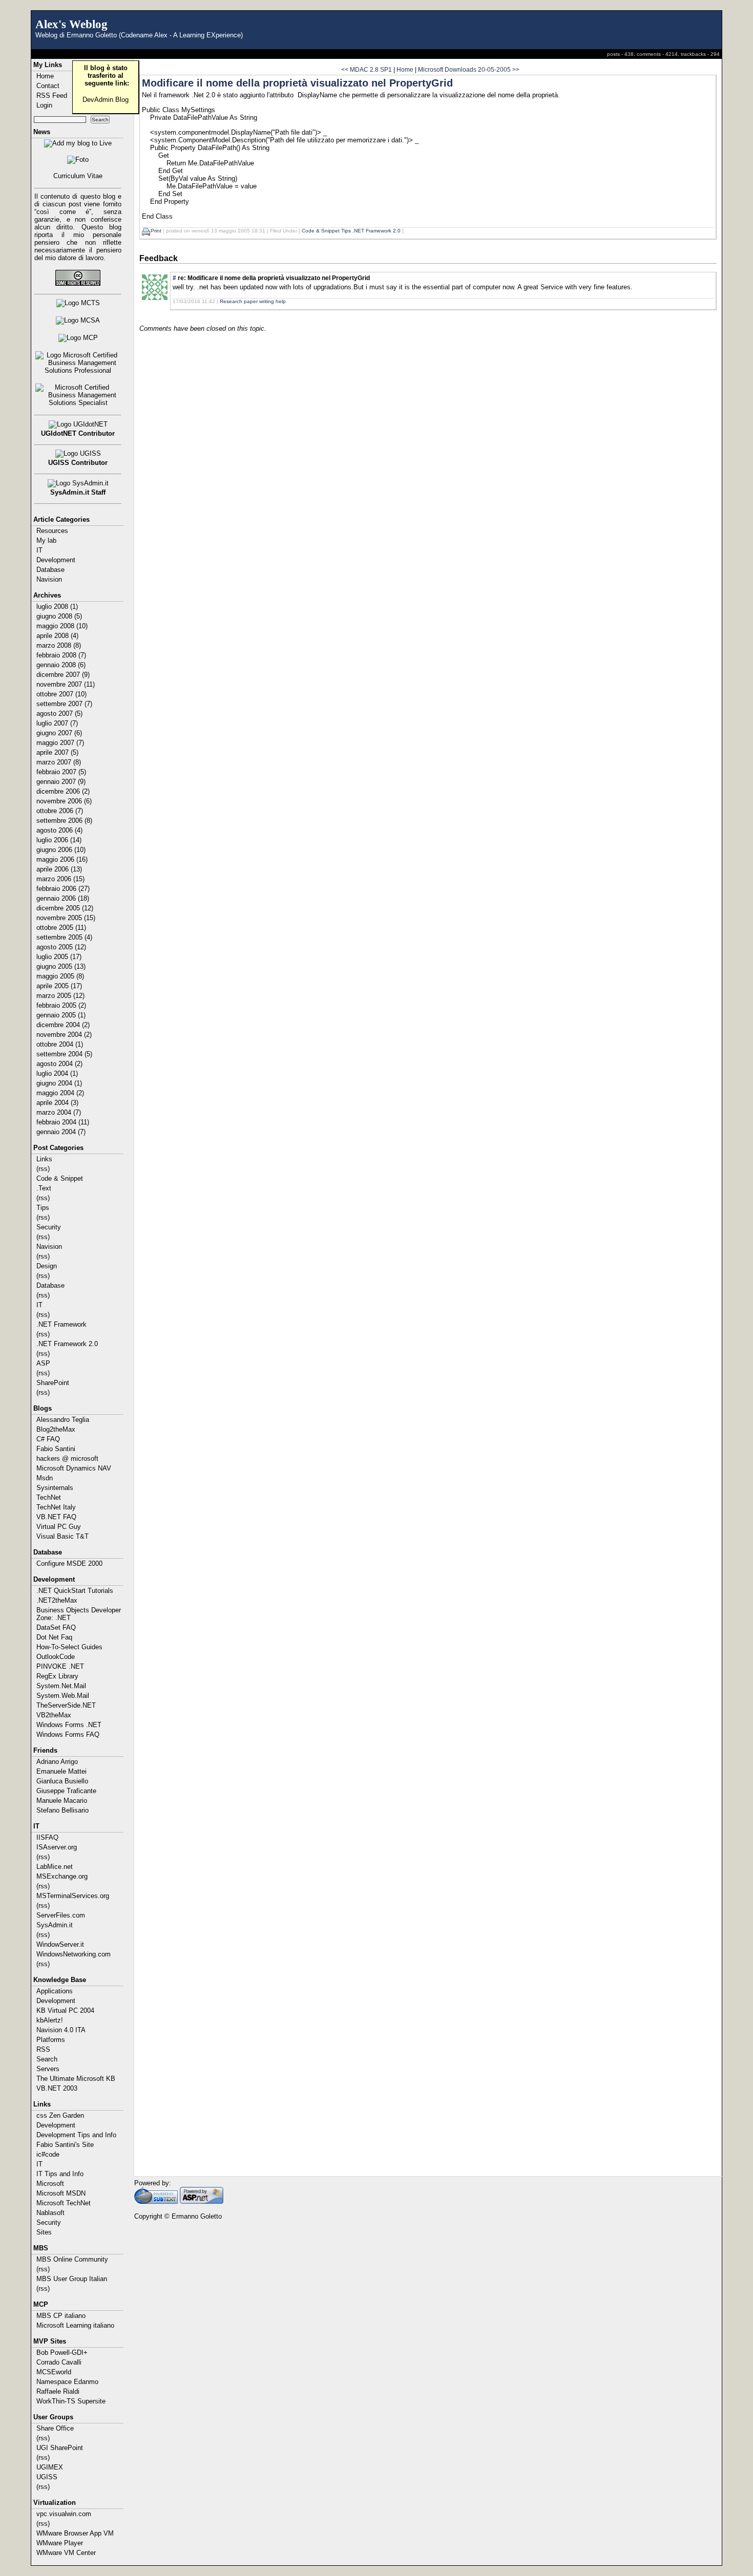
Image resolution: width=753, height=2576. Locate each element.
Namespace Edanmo (67, 2382)
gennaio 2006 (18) (63, 898)
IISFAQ (47, 1837)
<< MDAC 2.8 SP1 (367, 69)
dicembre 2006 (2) (63, 791)
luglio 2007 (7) (57, 723)
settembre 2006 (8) (64, 821)
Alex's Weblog (71, 24)
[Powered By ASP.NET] (202, 2201)
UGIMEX (50, 2467)
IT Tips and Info (60, 2174)
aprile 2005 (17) (59, 986)
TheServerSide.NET (66, 1705)
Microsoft (50, 2184)
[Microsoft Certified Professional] (78, 338)
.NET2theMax (57, 1600)
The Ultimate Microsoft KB (76, 2079)
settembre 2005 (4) (64, 937)
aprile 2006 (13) (59, 869)
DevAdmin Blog (106, 100)
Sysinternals (55, 1488)
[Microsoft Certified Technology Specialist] (78, 303)
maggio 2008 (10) (62, 626)
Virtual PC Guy (59, 1527)
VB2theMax (54, 1715)
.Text (44, 1188)
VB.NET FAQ (56, 1517)
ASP (43, 1363)
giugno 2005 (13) (61, 966)
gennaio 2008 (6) (61, 665)
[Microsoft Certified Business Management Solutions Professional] (78, 363)
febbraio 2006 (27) (63, 889)
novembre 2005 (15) (66, 918)
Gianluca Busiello (62, 1781)
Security (49, 1227)
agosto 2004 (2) (59, 1064)
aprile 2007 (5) (57, 752)
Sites (44, 2232)
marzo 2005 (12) (60, 996)
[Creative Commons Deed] (78, 278)
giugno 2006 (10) (61, 850)
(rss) (43, 1169)
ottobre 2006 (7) (60, 811)
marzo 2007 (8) (59, 762)
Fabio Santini (56, 1449)
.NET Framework (61, 1324)
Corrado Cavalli (59, 2362)
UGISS (47, 2477)
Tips (43, 1208)
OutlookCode (56, 1657)
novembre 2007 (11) (66, 684)
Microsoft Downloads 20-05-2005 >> (469, 69)
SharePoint (53, 1383)
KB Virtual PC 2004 (65, 2010)
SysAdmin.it (55, 1925)
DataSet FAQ (56, 1627)
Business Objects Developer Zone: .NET (79, 1614)
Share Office (55, 2428)
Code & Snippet (60, 1178)
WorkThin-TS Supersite (71, 2401)
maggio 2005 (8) (60, 976)
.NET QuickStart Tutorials (75, 1591)
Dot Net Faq (54, 1637)
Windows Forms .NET (69, 1725)
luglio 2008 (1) (57, 606)
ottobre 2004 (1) (60, 1044)
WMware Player (60, 2543)
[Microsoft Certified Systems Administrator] (78, 321)
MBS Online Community (72, 2259)
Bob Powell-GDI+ (62, 2353)
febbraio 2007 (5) (61, 772)
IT (39, 550)
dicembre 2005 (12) (65, 908)
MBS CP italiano (61, 2316)
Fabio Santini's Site (65, 2145)
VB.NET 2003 (57, 2088)
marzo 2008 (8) (59, 645)
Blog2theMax (56, 1429)
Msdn (45, 1478)
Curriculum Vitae (78, 176)
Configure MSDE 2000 (69, 1563)
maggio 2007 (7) (60, 743)
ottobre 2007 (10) (61, 694)
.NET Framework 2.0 (67, 1344)
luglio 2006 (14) (59, 840)
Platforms (51, 2040)
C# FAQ (48, 1439)
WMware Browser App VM (75, 2533)
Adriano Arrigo (57, 1762)
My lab (46, 540)
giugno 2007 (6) (59, 733)
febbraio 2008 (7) (61, 655)
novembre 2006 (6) (64, 801)
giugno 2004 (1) (59, 1083)
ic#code (48, 2154)
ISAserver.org (57, 1847)
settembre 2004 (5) (64, 1054)
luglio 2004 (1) (57, 1073)
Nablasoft (50, 2213)
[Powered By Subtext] (156, 2201)
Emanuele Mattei (61, 1771)
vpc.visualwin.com (64, 2514)
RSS (43, 2049)
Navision (49, 579)
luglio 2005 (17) (59, 957)
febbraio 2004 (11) (63, 1122)
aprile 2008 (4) (57, 636)
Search (47, 2059)
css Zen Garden (60, 2115)
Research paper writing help (253, 301)
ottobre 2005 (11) (61, 928)
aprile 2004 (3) (57, 1103)
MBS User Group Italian (72, 2279)
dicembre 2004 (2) (63, 1025)
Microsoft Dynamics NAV (74, 1468)
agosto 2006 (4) (59, 830)
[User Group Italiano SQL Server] (78, 454)
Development (56, 560)
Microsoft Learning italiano (75, 2325)
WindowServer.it (60, 1944)
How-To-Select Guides (69, 1647)
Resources (52, 531)
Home (405, 69)
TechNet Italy (56, 1507)
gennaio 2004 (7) (61, 1132)
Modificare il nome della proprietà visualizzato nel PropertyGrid (297, 83)
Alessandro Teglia (63, 1420)
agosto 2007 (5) (59, 714)
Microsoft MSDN (61, 2193)
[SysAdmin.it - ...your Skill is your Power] (78, 483)
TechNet (49, 1497)
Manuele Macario (62, 1801)
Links (44, 1159)
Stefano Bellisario (62, 1810)
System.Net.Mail (61, 1686)
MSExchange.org (62, 1876)
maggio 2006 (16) (62, 859)
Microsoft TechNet (64, 2203)
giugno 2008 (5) (59, 616)
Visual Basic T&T (62, 1536)
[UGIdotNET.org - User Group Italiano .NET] (78, 424)
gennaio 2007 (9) (61, 782)
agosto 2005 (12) (61, 947)
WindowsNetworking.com (74, 1954)
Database (50, 570)
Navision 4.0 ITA (61, 2030)
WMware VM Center (66, 2553)
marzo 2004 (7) (59, 1112)
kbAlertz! (50, 2020)
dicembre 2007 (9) (63, 675)
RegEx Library (57, 1676)
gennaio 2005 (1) (61, 1015)
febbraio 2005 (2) (61, 1005)
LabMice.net (55, 1867)
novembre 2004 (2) (64, 1035)
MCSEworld (54, 2372)
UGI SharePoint (60, 2448)
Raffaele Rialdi (58, 2391)
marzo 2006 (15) (60, 879)
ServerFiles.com (61, 1915)
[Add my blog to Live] (78, 143)
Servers (48, 2069)
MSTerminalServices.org (73, 1896)
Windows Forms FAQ (68, 1734)
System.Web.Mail (63, 1696)
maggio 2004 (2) (60, 1093)
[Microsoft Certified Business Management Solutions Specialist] (78, 395)
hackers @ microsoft (67, 1459)
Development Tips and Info (76, 2135)
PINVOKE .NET (60, 1666)
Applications (55, 1991)
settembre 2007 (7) (64, 704)
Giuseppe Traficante (66, 1791)
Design (47, 1266)
